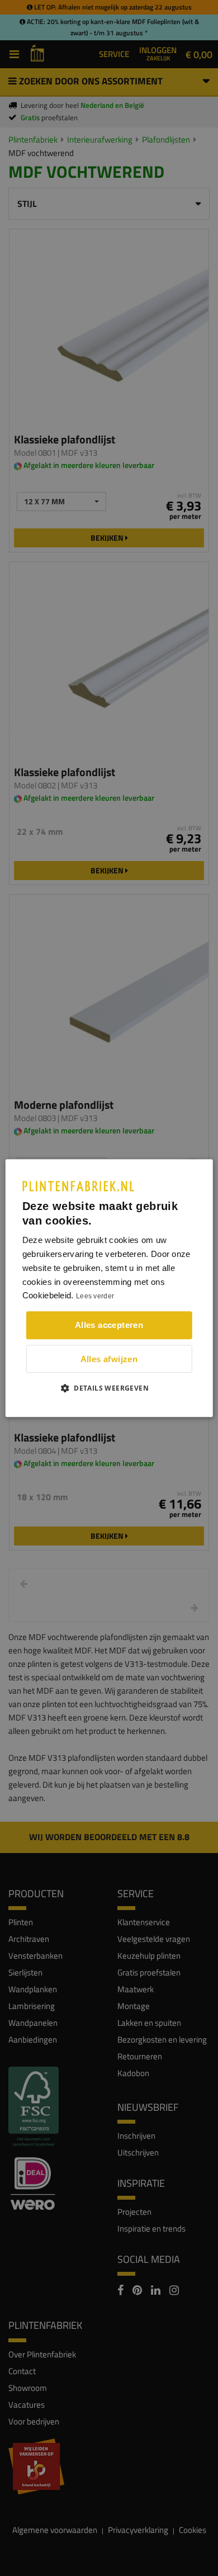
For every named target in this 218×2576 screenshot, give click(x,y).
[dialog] (109, 1288)
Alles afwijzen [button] (109, 1359)
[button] (109, 1388)
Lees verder (95, 1297)
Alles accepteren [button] (109, 1325)
